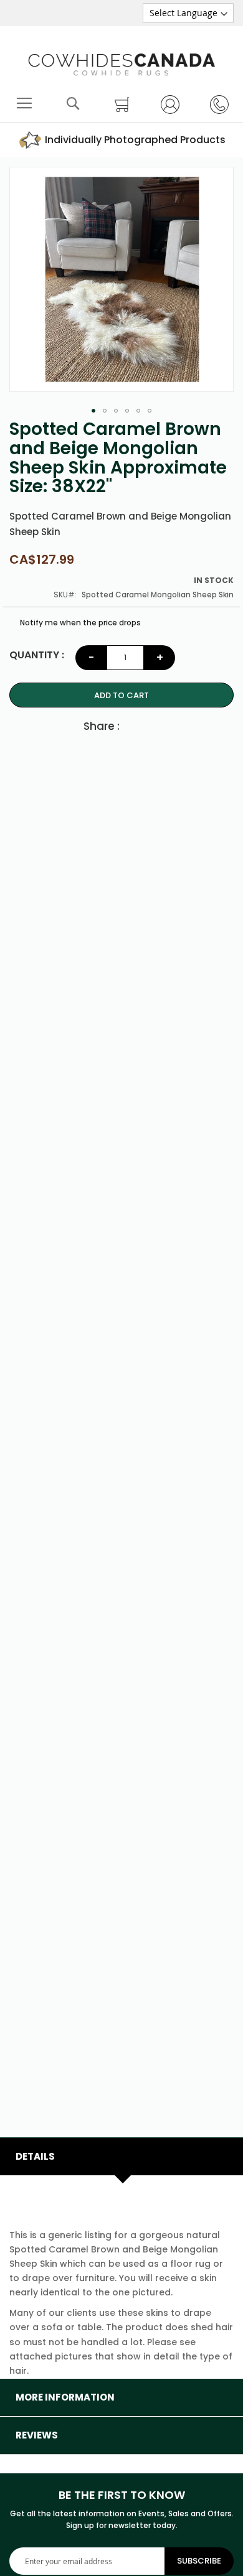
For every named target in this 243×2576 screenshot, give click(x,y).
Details (35, 2156)
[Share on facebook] (135, 726)
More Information (65, 2397)
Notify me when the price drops (79, 623)
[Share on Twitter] (156, 726)
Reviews (37, 2435)
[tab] (121, 2157)
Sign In (165, 104)
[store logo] (121, 62)
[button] (93, 411)
